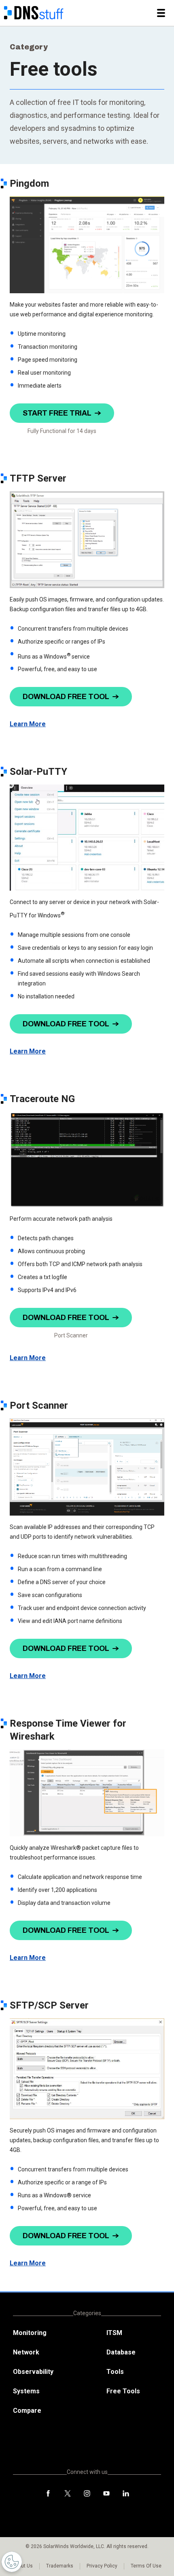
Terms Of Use (146, 2566)
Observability (33, 2372)
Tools (115, 2372)
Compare (27, 2411)
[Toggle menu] (161, 13)
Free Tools (123, 2391)
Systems (26, 2391)
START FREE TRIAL (57, 413)
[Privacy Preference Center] (12, 2562)
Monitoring (30, 2333)
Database (121, 2352)
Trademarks (60, 2566)
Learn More (28, 724)
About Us (23, 2566)
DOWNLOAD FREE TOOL (66, 697)
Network (26, 2352)
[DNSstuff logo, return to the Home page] (34, 13)
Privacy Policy (102, 2566)
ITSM (114, 2333)
